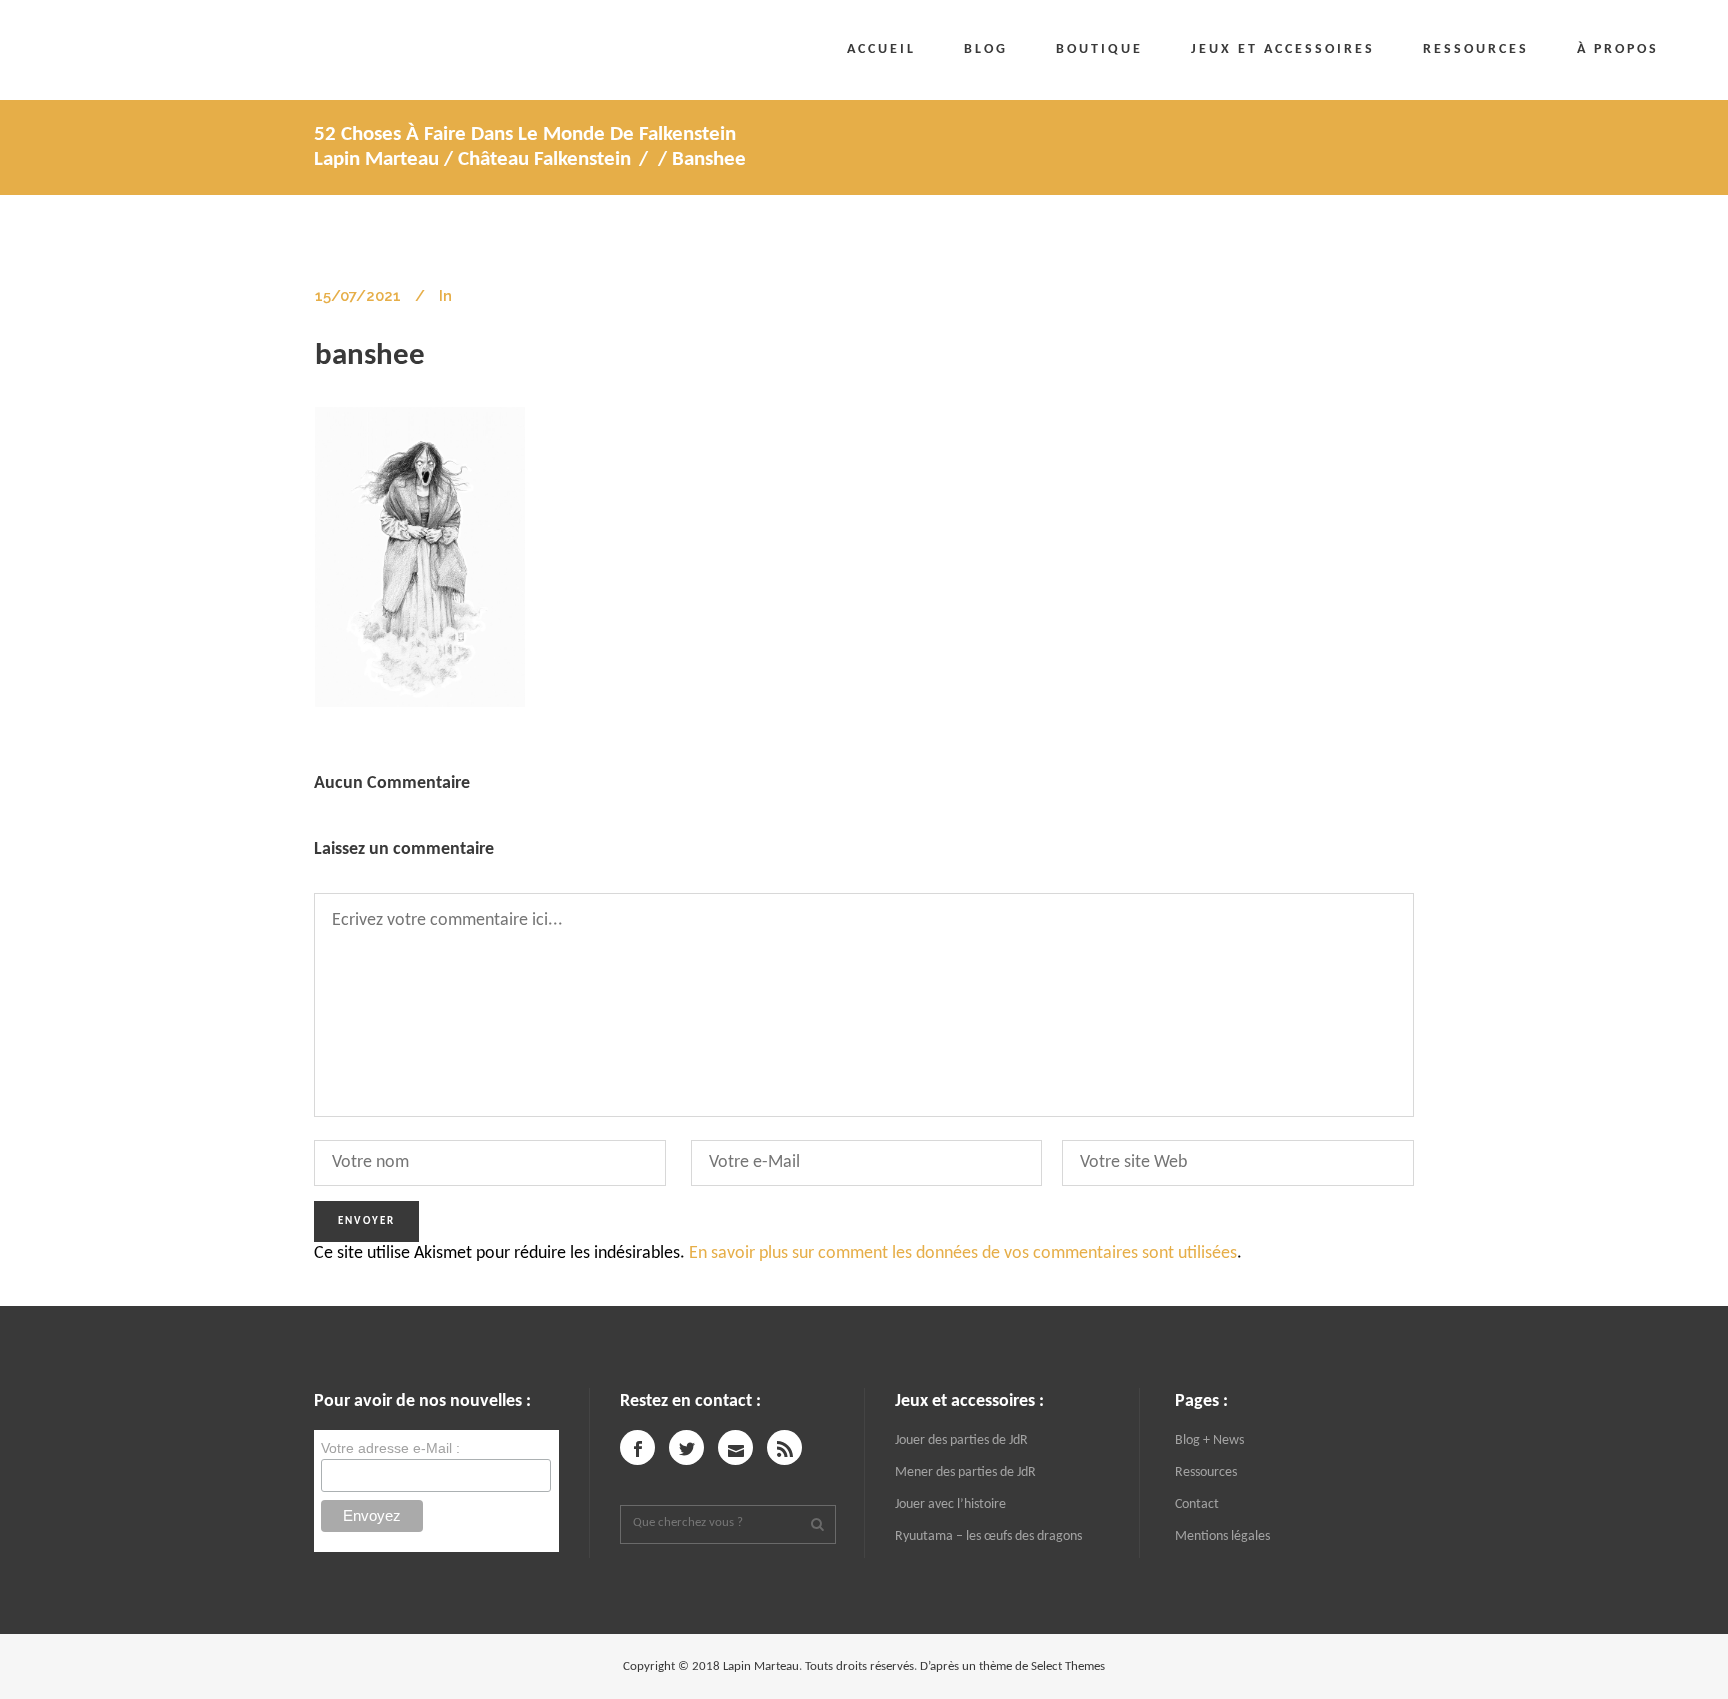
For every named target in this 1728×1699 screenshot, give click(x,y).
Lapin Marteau (376, 159)
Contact (1197, 1504)
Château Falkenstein (544, 159)
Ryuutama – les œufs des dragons (988, 1536)
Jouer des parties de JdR (961, 1440)
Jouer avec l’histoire (950, 1504)
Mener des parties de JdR (965, 1472)
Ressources (1206, 1472)
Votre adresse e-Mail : (390, 1448)
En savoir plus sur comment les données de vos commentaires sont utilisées (963, 1253)
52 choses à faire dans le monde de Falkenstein (525, 134)
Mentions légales (1222, 1536)
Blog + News (1209, 1440)
